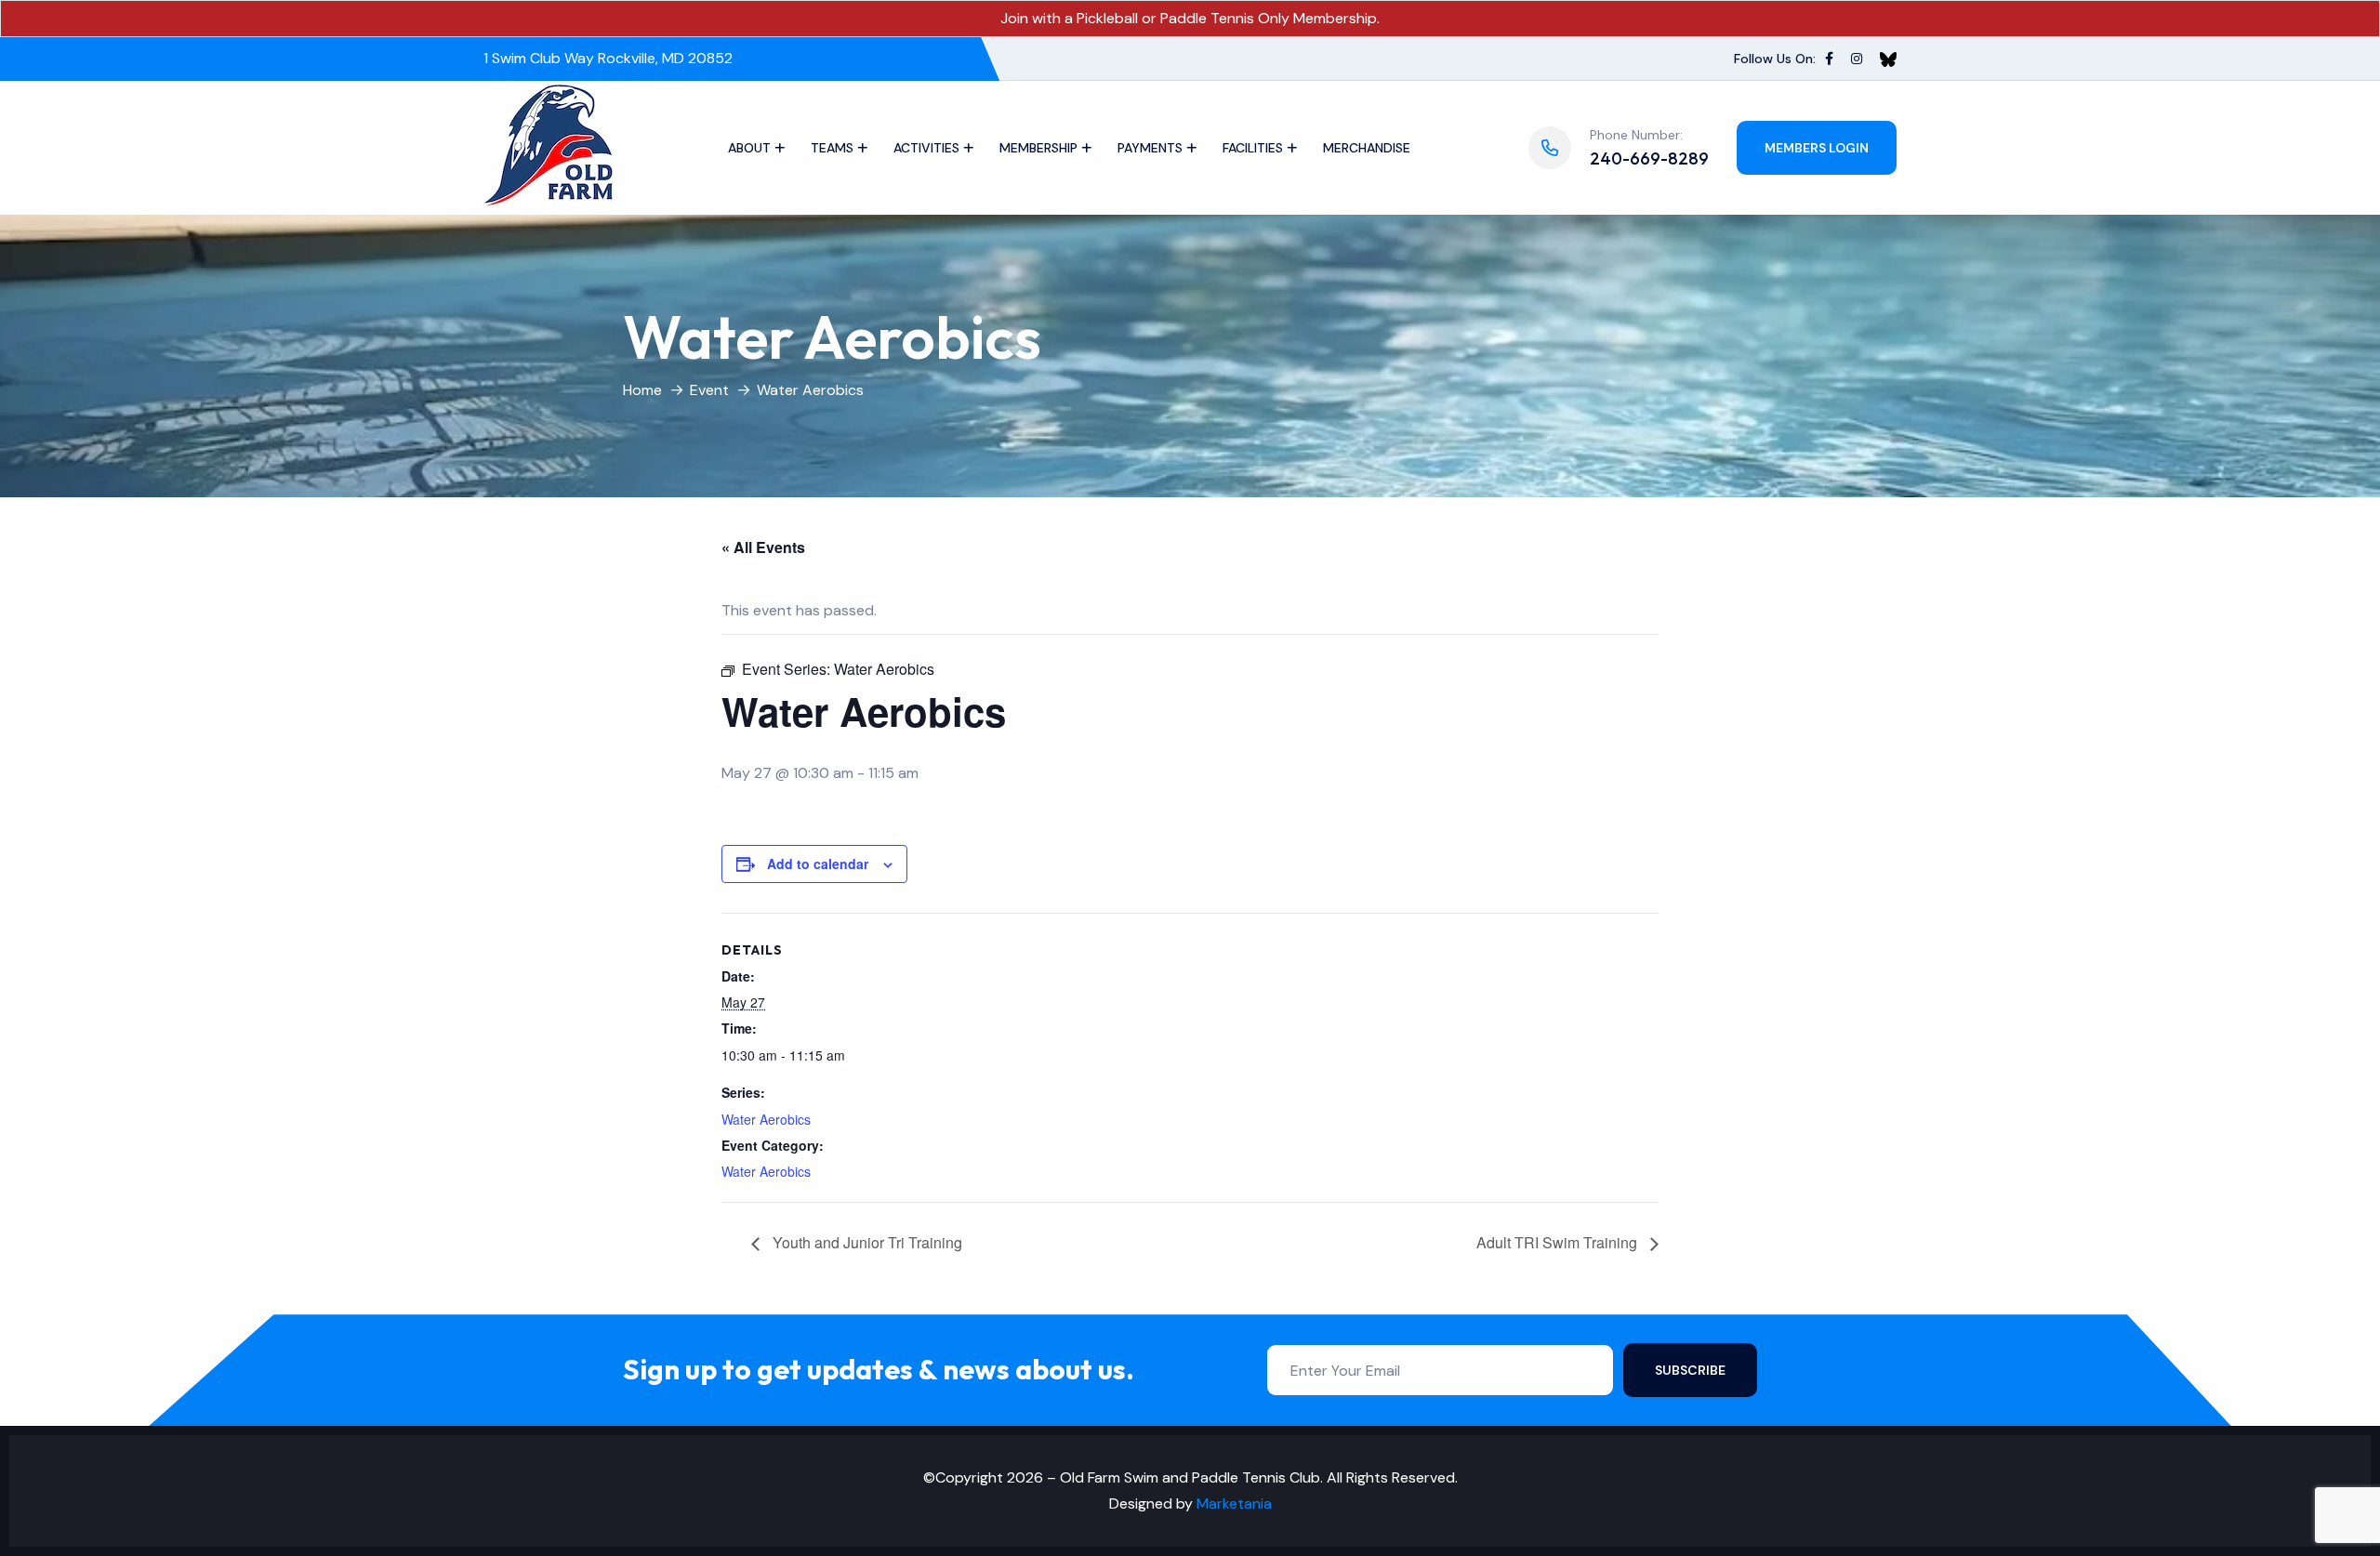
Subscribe (1690, 1370)
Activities (926, 148)
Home (642, 390)
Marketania (1234, 1503)
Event (709, 390)
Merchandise (1367, 148)
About (749, 148)
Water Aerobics (766, 1119)
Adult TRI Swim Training (1559, 1242)
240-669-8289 (1649, 158)
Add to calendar (818, 864)
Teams (832, 148)
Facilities (1253, 148)
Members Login (1817, 148)
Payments (1150, 148)
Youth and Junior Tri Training (866, 1242)
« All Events (763, 547)
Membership (1038, 148)
